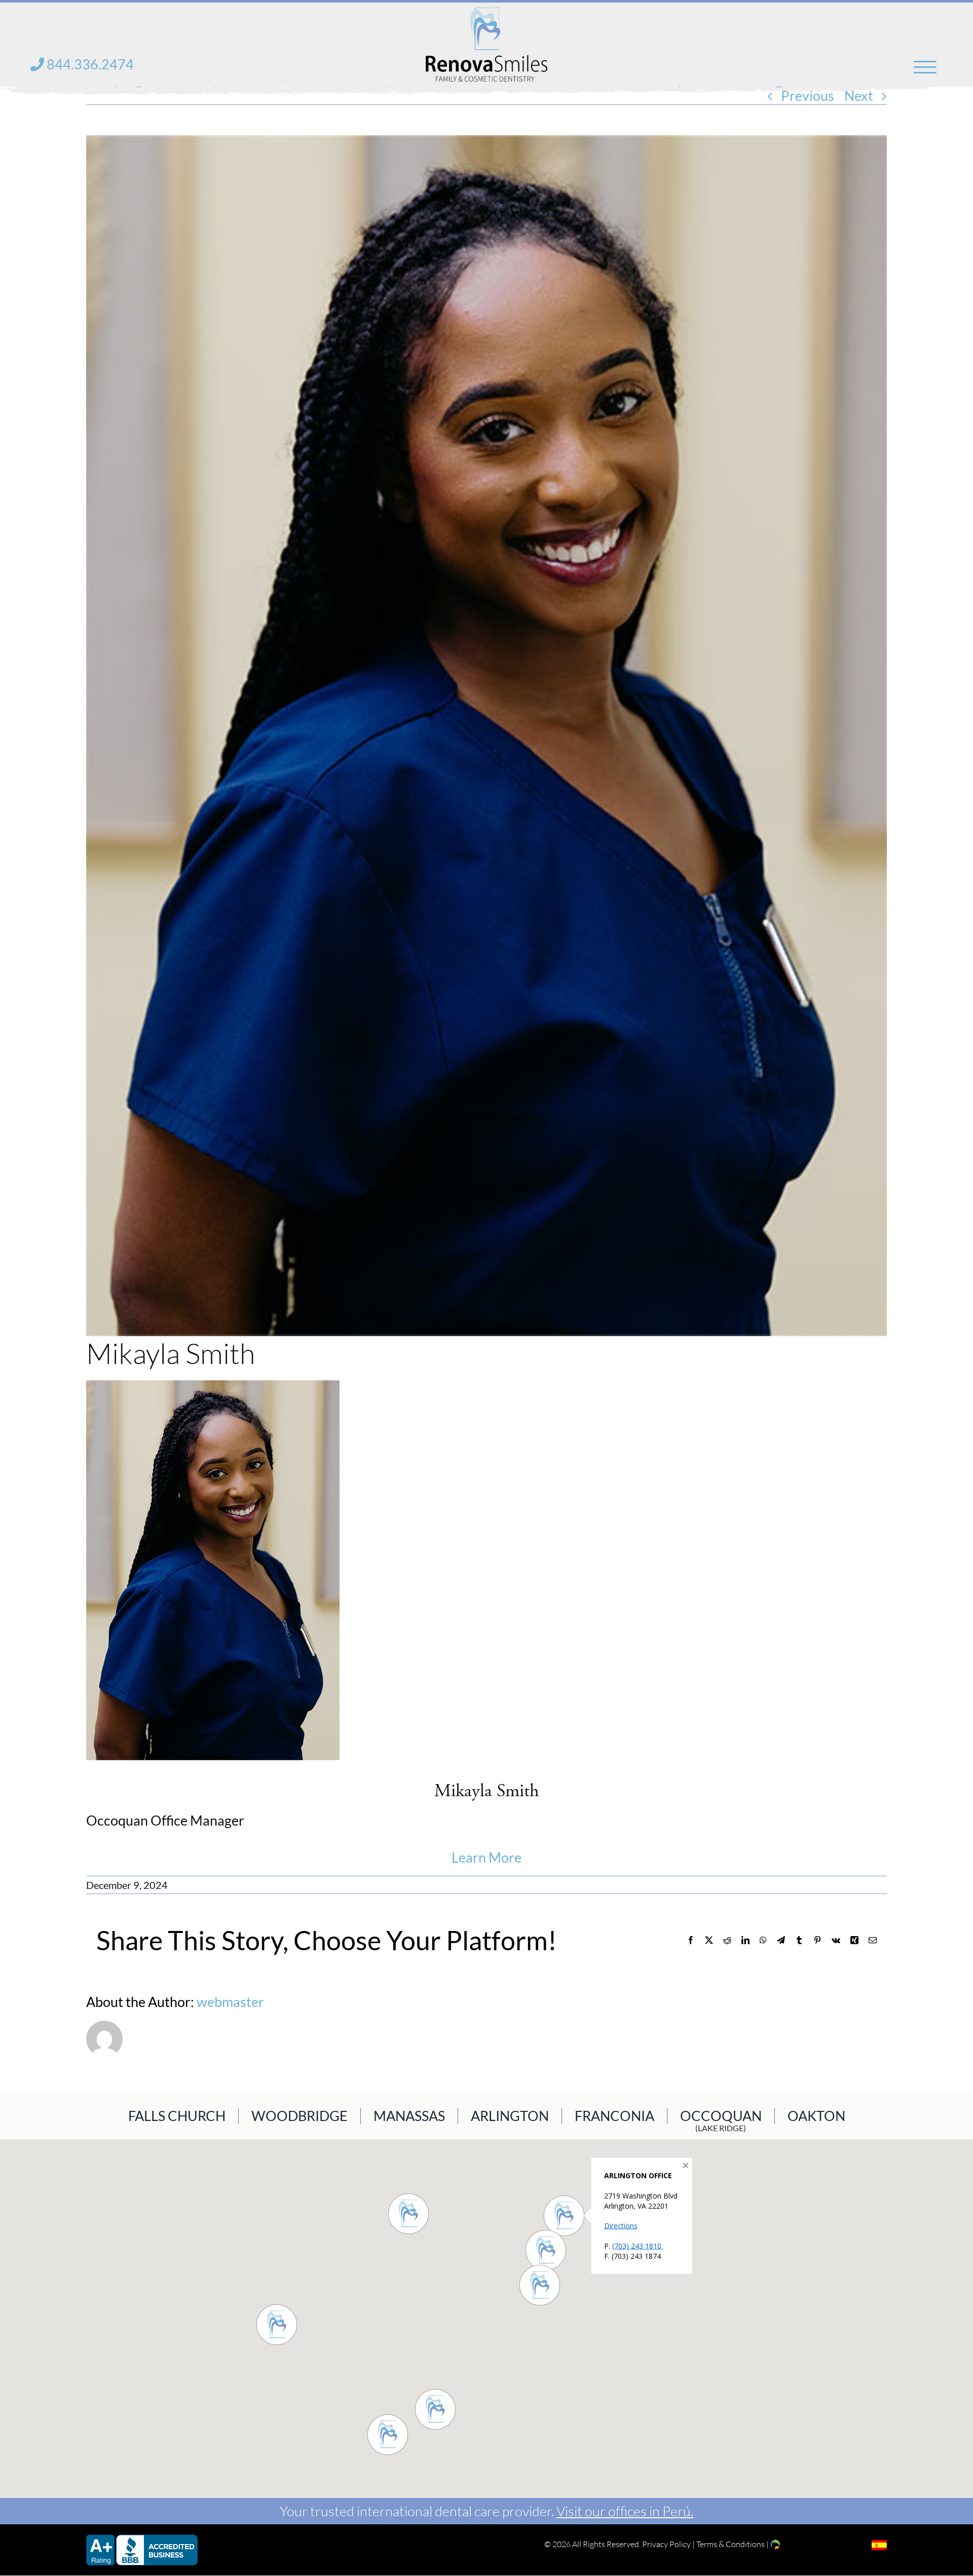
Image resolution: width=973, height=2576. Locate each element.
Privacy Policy (666, 2544)
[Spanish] (879, 2545)
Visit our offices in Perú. (625, 2511)
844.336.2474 (89, 64)
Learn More (486, 1858)
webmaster (230, 2002)
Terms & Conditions (731, 2544)
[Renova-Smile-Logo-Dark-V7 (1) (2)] (486, 14)
